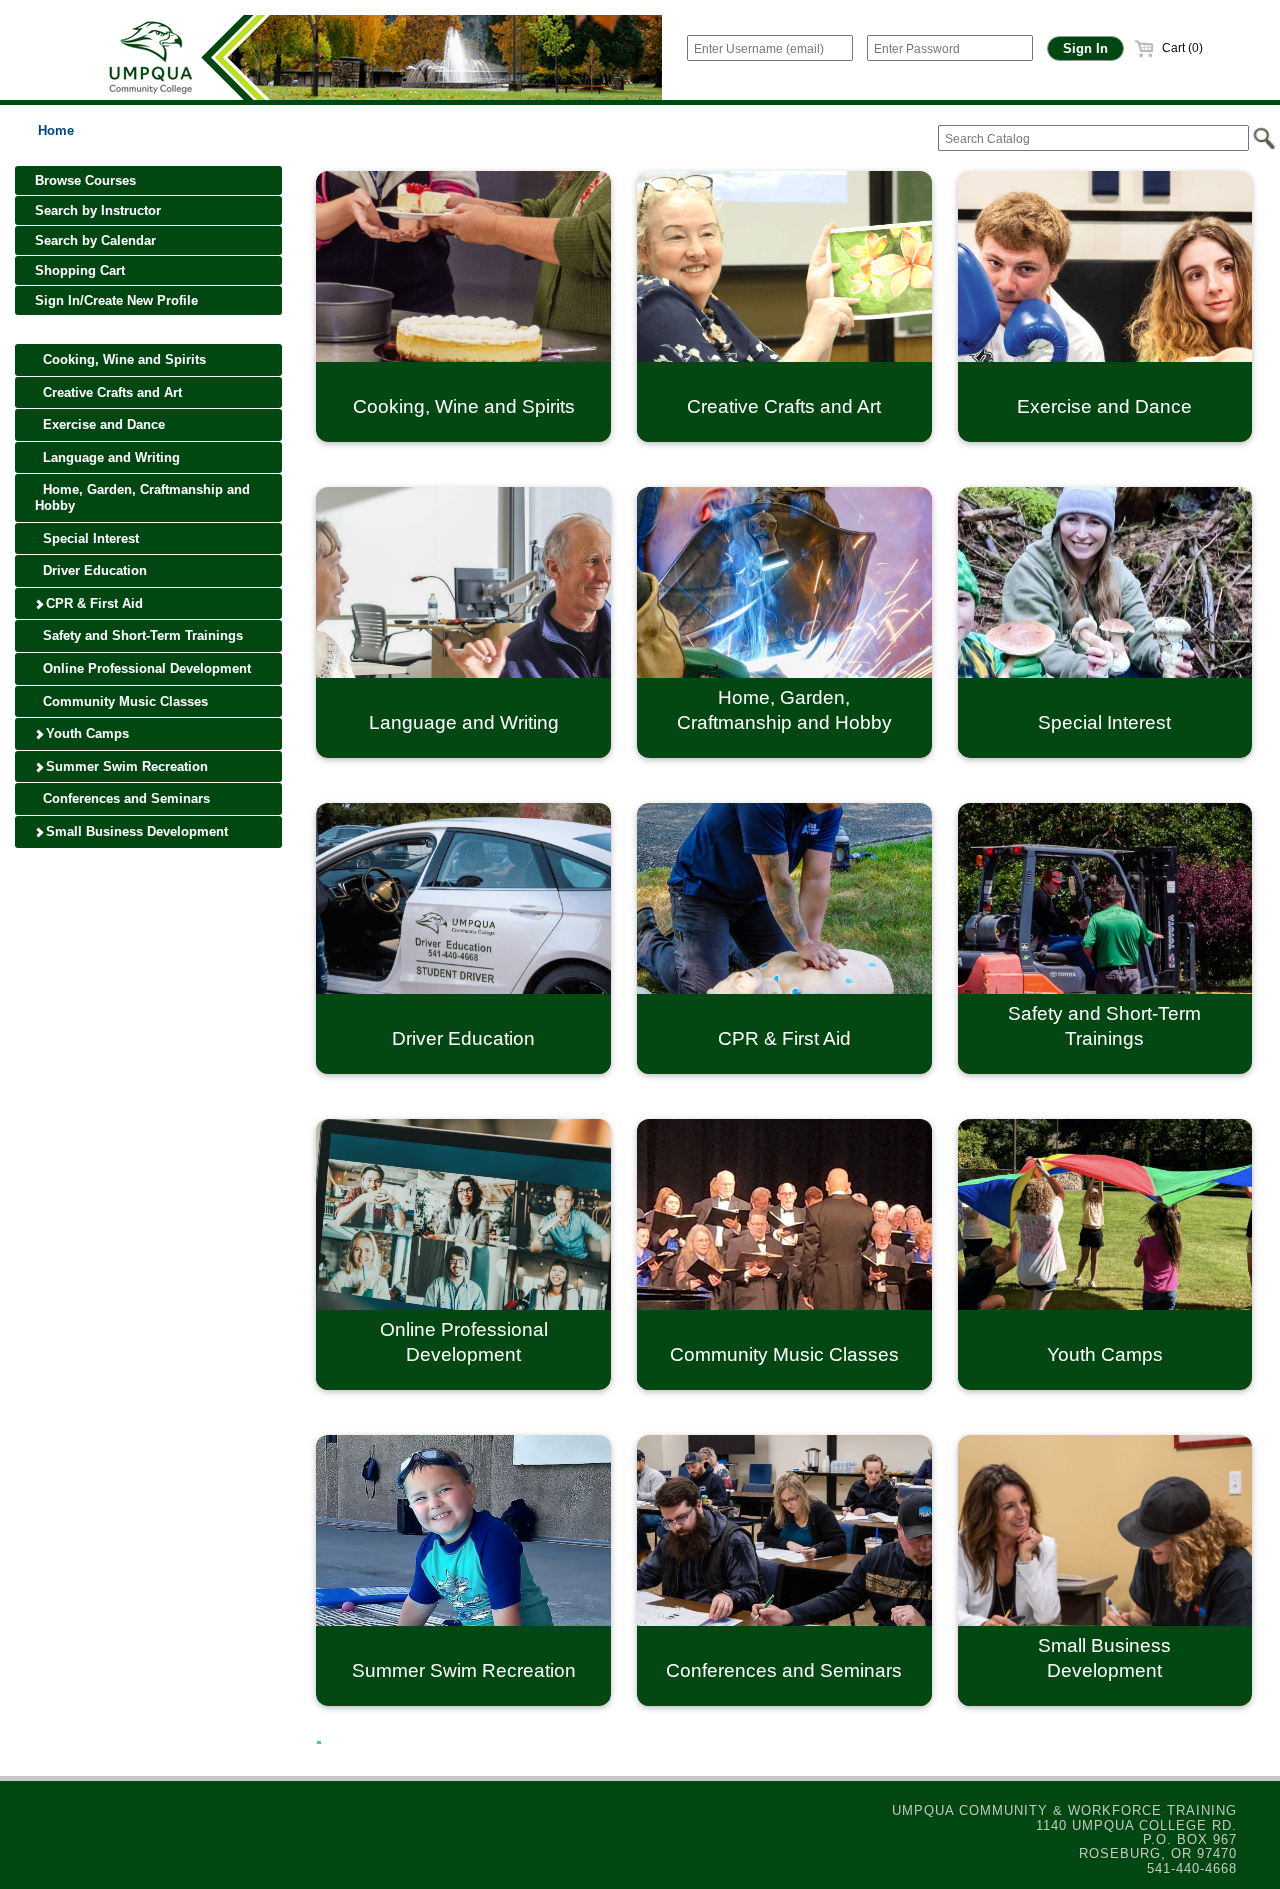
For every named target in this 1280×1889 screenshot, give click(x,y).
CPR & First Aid (92, 603)
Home (56, 130)
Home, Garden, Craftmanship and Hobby (142, 497)
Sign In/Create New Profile (116, 300)
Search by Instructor (98, 210)
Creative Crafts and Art (110, 392)
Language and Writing (109, 457)
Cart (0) (1181, 48)
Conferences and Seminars (124, 798)
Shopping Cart (80, 270)
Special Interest (89, 538)
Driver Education (93, 570)
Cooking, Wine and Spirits (122, 359)
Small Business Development (135, 831)
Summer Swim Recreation (125, 766)
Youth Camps (85, 733)
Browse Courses (85, 180)
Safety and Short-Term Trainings (141, 635)
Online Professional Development (145, 668)
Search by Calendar (95, 240)
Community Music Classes (123, 701)
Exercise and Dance (102, 424)
